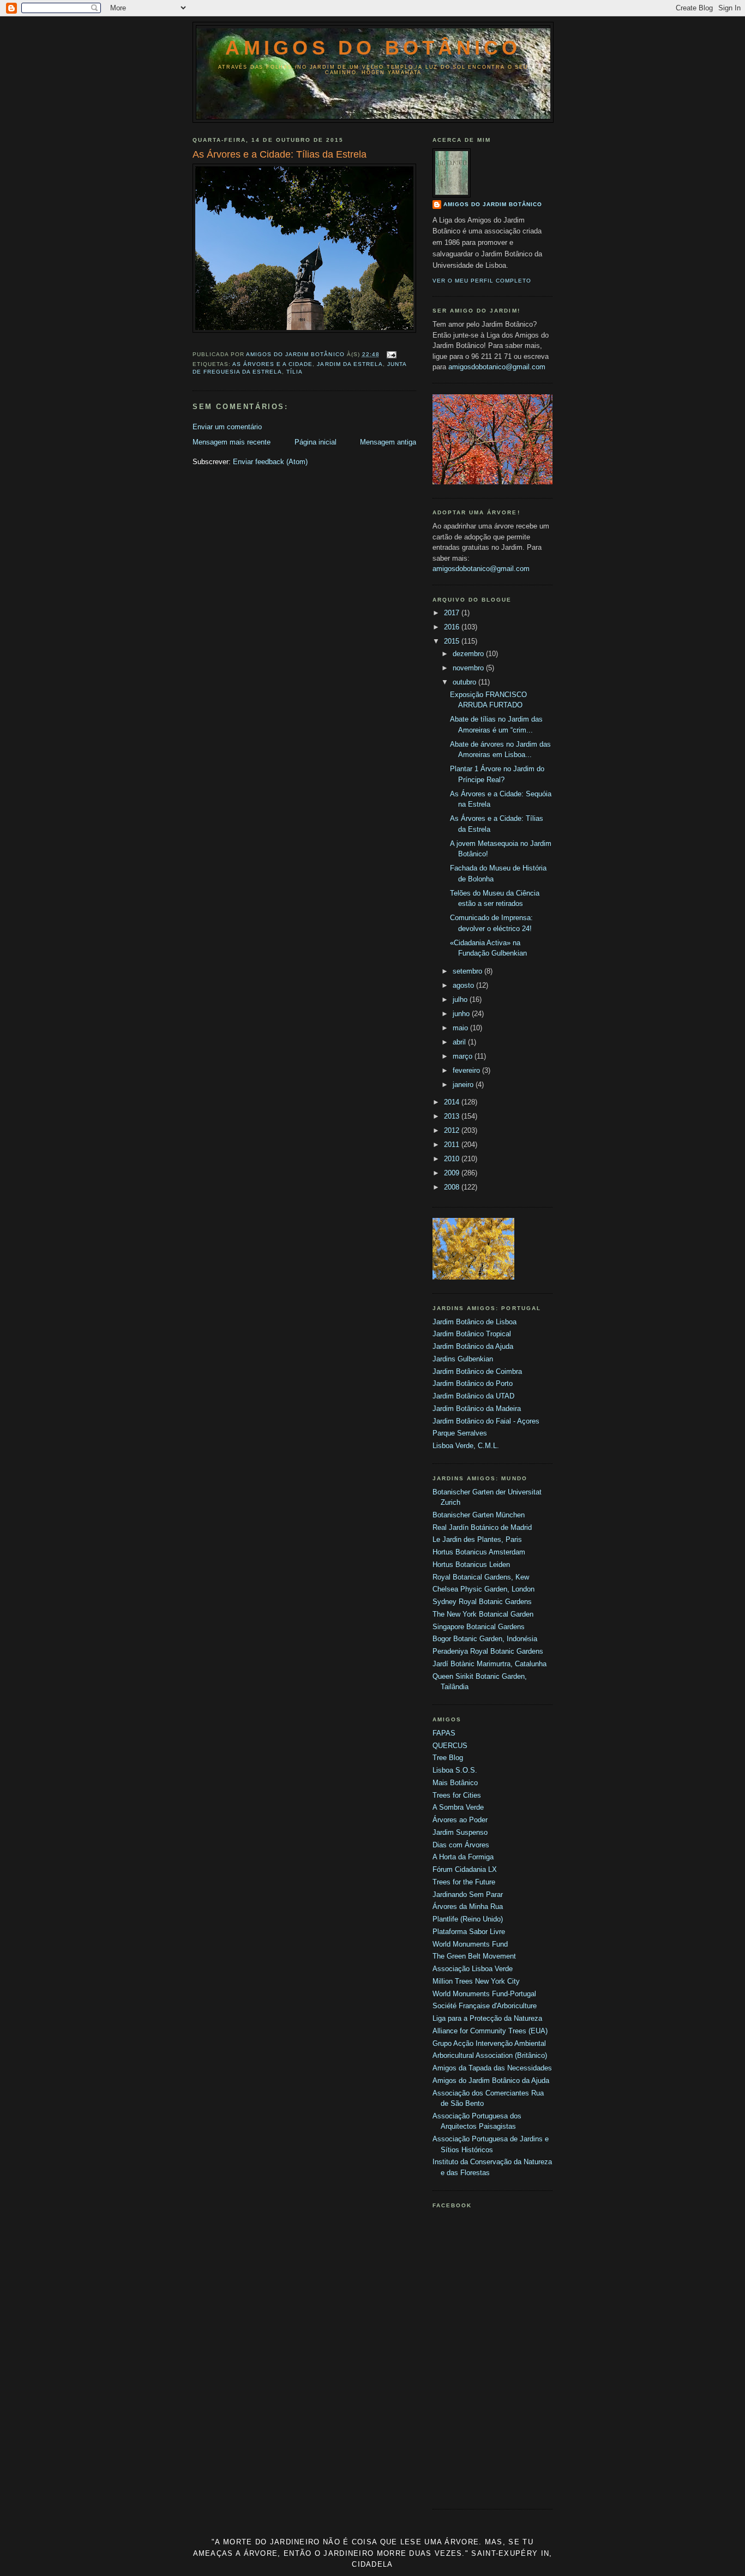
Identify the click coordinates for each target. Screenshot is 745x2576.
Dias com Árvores (461, 1845)
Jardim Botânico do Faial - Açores (486, 1421)
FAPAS (444, 1733)
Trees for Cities (457, 1795)
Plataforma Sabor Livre (469, 1932)
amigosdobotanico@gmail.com (497, 367)
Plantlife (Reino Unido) (468, 1919)
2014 (453, 1102)
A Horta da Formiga (463, 1857)
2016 (453, 627)
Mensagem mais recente (232, 442)
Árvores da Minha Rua (468, 1907)
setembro (468, 971)
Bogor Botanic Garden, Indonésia (485, 1639)
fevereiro (467, 1070)
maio (461, 1028)
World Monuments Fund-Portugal (484, 1994)
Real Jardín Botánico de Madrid (482, 1527)
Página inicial (316, 442)
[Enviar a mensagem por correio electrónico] (391, 354)
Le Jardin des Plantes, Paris (477, 1539)
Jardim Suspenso (460, 1832)
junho (462, 1014)
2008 (453, 1187)
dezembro (469, 654)
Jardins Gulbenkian (463, 1359)
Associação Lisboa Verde (473, 1969)
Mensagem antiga (388, 442)
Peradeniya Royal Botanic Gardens (488, 1651)
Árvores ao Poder (460, 1820)
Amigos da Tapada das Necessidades (492, 2068)
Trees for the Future (464, 1882)
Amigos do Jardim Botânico (493, 204)
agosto (464, 985)
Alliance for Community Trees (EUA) (490, 2031)
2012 (453, 1130)
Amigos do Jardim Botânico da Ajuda (491, 2080)
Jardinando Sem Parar (468, 1895)
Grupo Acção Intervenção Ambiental (489, 2043)
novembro (469, 668)
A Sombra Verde (458, 1807)
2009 (453, 1173)
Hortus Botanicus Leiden (471, 1565)
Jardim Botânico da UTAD (473, 1396)
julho (461, 999)
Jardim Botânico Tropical (472, 1334)
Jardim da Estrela (350, 364)
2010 (453, 1159)
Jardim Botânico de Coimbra (477, 1371)
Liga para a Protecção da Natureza (487, 2018)
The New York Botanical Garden (483, 1614)
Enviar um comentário (227, 427)
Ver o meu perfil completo (482, 281)
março (464, 1056)
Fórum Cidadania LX (465, 1869)
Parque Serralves (460, 1433)
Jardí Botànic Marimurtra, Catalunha (489, 1664)
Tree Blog (448, 1758)
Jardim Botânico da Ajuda (473, 1346)
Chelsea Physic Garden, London (483, 1589)
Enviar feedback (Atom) (270, 462)
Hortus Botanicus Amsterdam (479, 1552)
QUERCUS (450, 1746)
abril (460, 1042)
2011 (453, 1145)
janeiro (464, 1085)
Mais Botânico (455, 1783)
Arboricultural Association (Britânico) (490, 2055)
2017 (453, 613)
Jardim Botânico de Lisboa (474, 1322)
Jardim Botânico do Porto (473, 1383)
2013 (453, 1116)
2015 (453, 641)
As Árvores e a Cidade (272, 364)
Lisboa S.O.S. (455, 1770)
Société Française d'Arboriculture (485, 2006)
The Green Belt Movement (474, 1956)
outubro (465, 682)
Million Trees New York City (476, 1981)
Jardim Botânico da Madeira (477, 1409)
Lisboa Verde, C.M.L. (466, 1446)
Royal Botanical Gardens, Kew (481, 1577)
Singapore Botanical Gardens (479, 1627)
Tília (295, 372)
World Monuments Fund (470, 1944)
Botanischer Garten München (479, 1515)
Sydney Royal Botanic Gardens (482, 1602)
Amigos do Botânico (373, 48)
